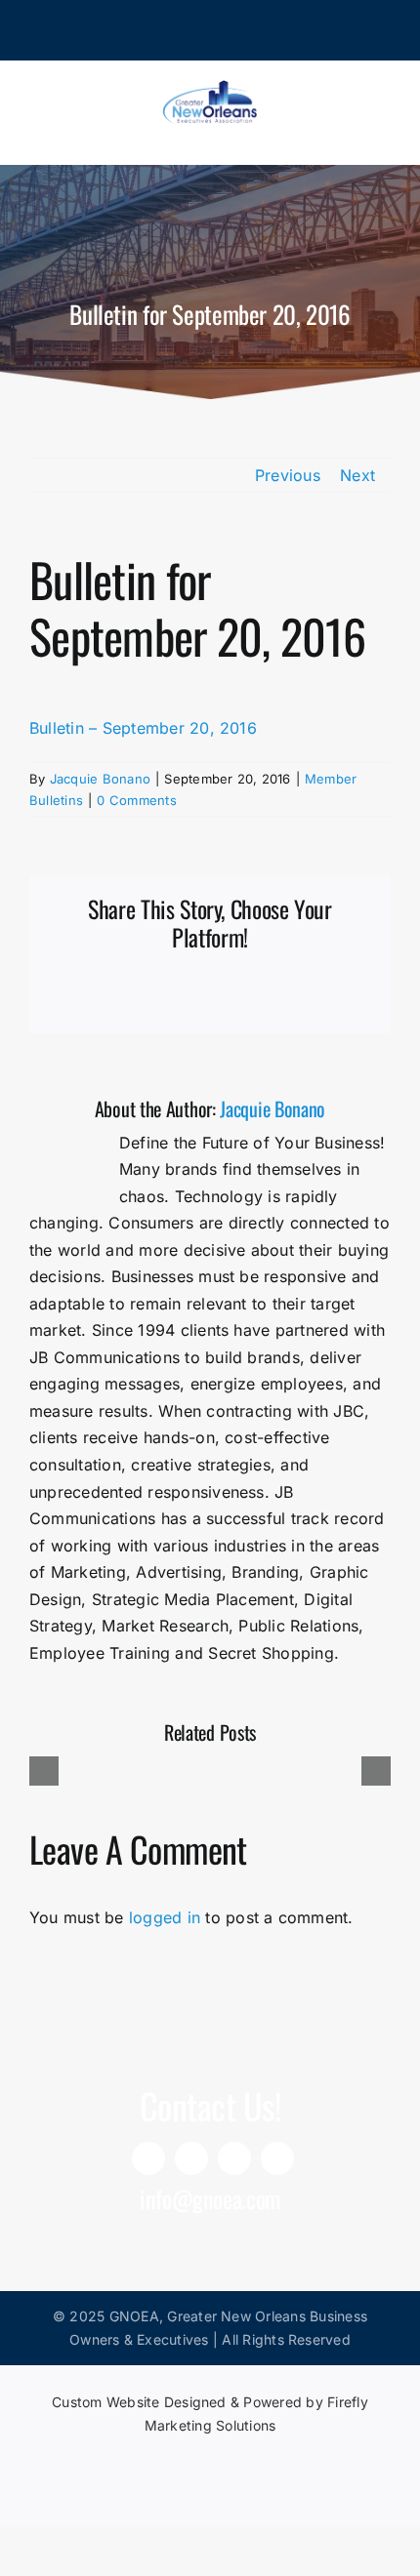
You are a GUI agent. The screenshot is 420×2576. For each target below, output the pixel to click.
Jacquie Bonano (100, 779)
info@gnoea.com (210, 2198)
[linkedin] (148, 2158)
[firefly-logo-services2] (210, 2459)
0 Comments (136, 800)
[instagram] (234, 2158)
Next (357, 475)
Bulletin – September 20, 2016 (143, 728)
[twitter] (277, 2158)
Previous (288, 475)
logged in (165, 1917)
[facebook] (191, 2158)
